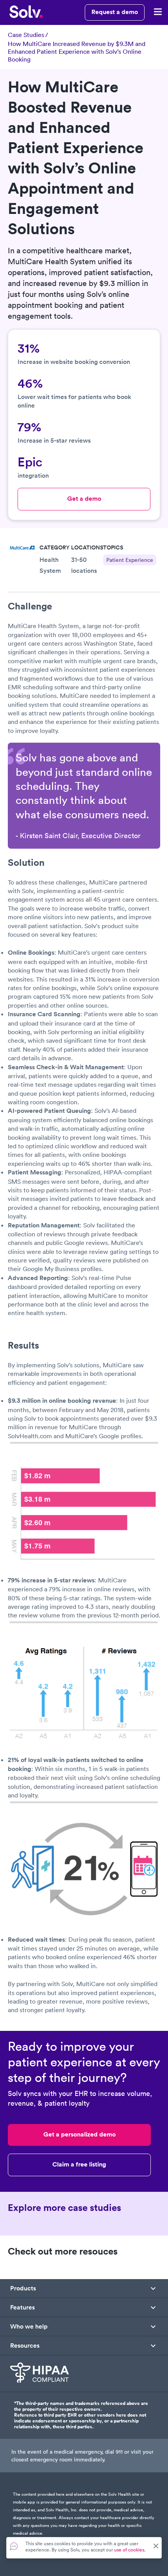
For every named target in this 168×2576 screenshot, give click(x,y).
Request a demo (115, 12)
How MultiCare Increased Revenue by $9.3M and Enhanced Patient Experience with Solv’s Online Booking (77, 51)
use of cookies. (130, 2550)
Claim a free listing (79, 2164)
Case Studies (26, 35)
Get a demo (84, 499)
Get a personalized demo (80, 2134)
